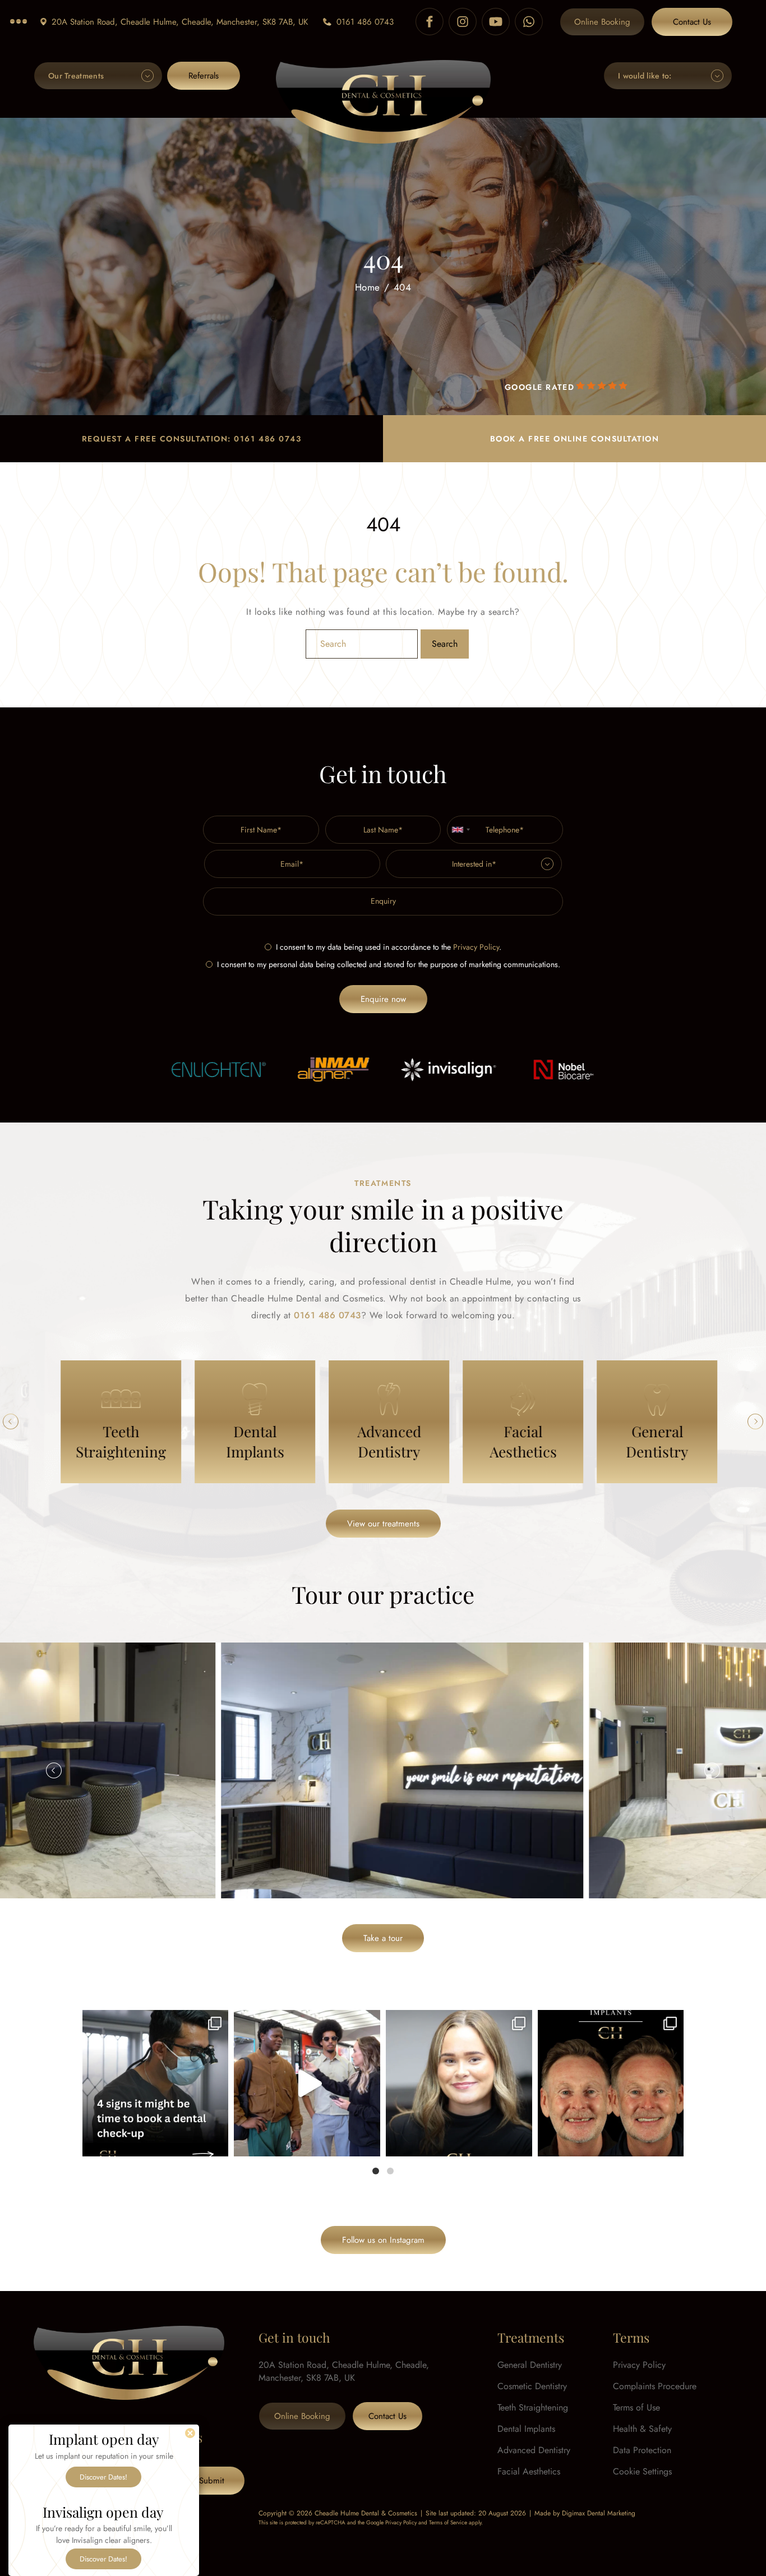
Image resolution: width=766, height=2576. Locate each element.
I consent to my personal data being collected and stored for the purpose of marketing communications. (389, 964)
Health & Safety (642, 2429)
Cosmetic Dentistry (532, 2386)
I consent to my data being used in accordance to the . (389, 947)
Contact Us (692, 22)
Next (755, 1422)
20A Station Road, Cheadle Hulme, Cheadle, (180, 22)
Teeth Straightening (533, 2407)
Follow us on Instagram (383, 2240)
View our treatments (383, 1524)
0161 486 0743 (365, 22)
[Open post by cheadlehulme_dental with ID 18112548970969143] (611, 2083)
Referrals (204, 76)
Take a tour (383, 1938)
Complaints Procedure (655, 2386)
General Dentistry (530, 2365)
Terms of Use (636, 2407)
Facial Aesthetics (529, 2471)
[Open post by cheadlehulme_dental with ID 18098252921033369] (156, 2083)
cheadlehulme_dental (154, 2022)
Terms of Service (448, 2522)
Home (368, 287)
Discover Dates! (103, 2477)
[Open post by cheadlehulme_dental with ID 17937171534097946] (459, 2083)
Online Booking (602, 22)
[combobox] (460, 830)
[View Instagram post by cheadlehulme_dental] (217, 2143)
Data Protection (642, 2450)
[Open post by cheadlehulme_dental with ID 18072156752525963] (307, 2083)
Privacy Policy (476, 947)
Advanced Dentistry (534, 2450)
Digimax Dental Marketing (599, 2513)
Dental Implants (526, 2429)
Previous (11, 1422)
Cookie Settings (642, 2471)
